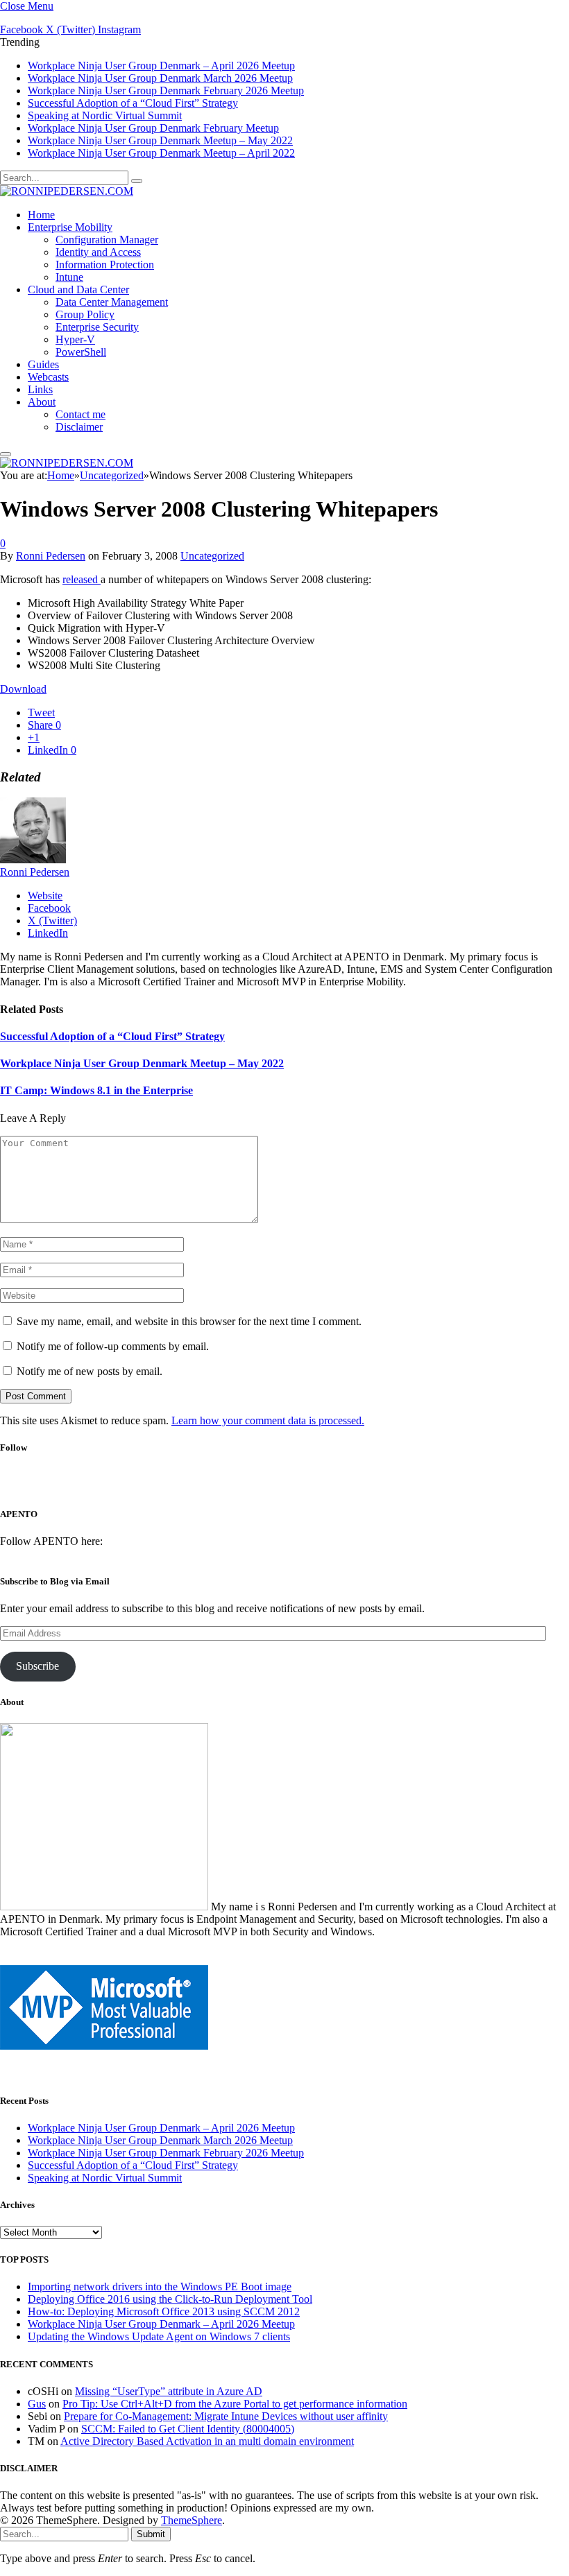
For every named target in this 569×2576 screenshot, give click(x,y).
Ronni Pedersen (51, 556)
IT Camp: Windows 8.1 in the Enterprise (96, 1090)
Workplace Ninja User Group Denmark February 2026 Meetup (166, 90)
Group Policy (85, 314)
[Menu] (6, 454)
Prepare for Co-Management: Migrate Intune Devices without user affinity (226, 2416)
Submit (151, 2534)
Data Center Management (112, 302)
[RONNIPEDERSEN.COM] (67, 191)
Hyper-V (75, 339)
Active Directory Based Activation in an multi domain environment (207, 2441)
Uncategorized (212, 556)
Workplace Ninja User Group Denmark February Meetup (153, 128)
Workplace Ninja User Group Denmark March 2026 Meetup (160, 78)
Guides (43, 364)
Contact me (80, 414)
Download (23, 689)
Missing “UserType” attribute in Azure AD (169, 2391)
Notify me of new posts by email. (90, 1371)
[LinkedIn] (299, 1486)
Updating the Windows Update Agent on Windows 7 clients (159, 2336)
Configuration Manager (107, 240)
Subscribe (37, 1666)
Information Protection (105, 265)
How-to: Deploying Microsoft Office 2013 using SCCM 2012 (164, 2311)
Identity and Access (98, 252)
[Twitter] (262, 1486)
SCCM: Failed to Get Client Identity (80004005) (188, 2429)
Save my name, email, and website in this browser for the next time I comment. (189, 1321)
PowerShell (81, 352)
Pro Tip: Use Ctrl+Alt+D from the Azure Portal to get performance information (235, 2404)
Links (40, 389)
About (42, 402)
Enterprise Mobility (70, 227)
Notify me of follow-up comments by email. (113, 1346)
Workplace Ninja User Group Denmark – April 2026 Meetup (161, 66)
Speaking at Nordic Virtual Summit (105, 115)
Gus (37, 2404)
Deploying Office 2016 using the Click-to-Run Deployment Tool (170, 2299)
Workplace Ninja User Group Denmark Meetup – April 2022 (161, 153)
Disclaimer (79, 427)
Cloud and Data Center (78, 289)
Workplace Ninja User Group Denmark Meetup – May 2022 (160, 140)
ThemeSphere (192, 2520)
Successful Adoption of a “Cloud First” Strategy (133, 103)
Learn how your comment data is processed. (268, 1420)
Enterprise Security (97, 327)
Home (41, 215)
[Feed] (336, 1486)
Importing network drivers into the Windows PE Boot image (160, 2287)
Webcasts (48, 377)
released (82, 579)
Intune (69, 277)
